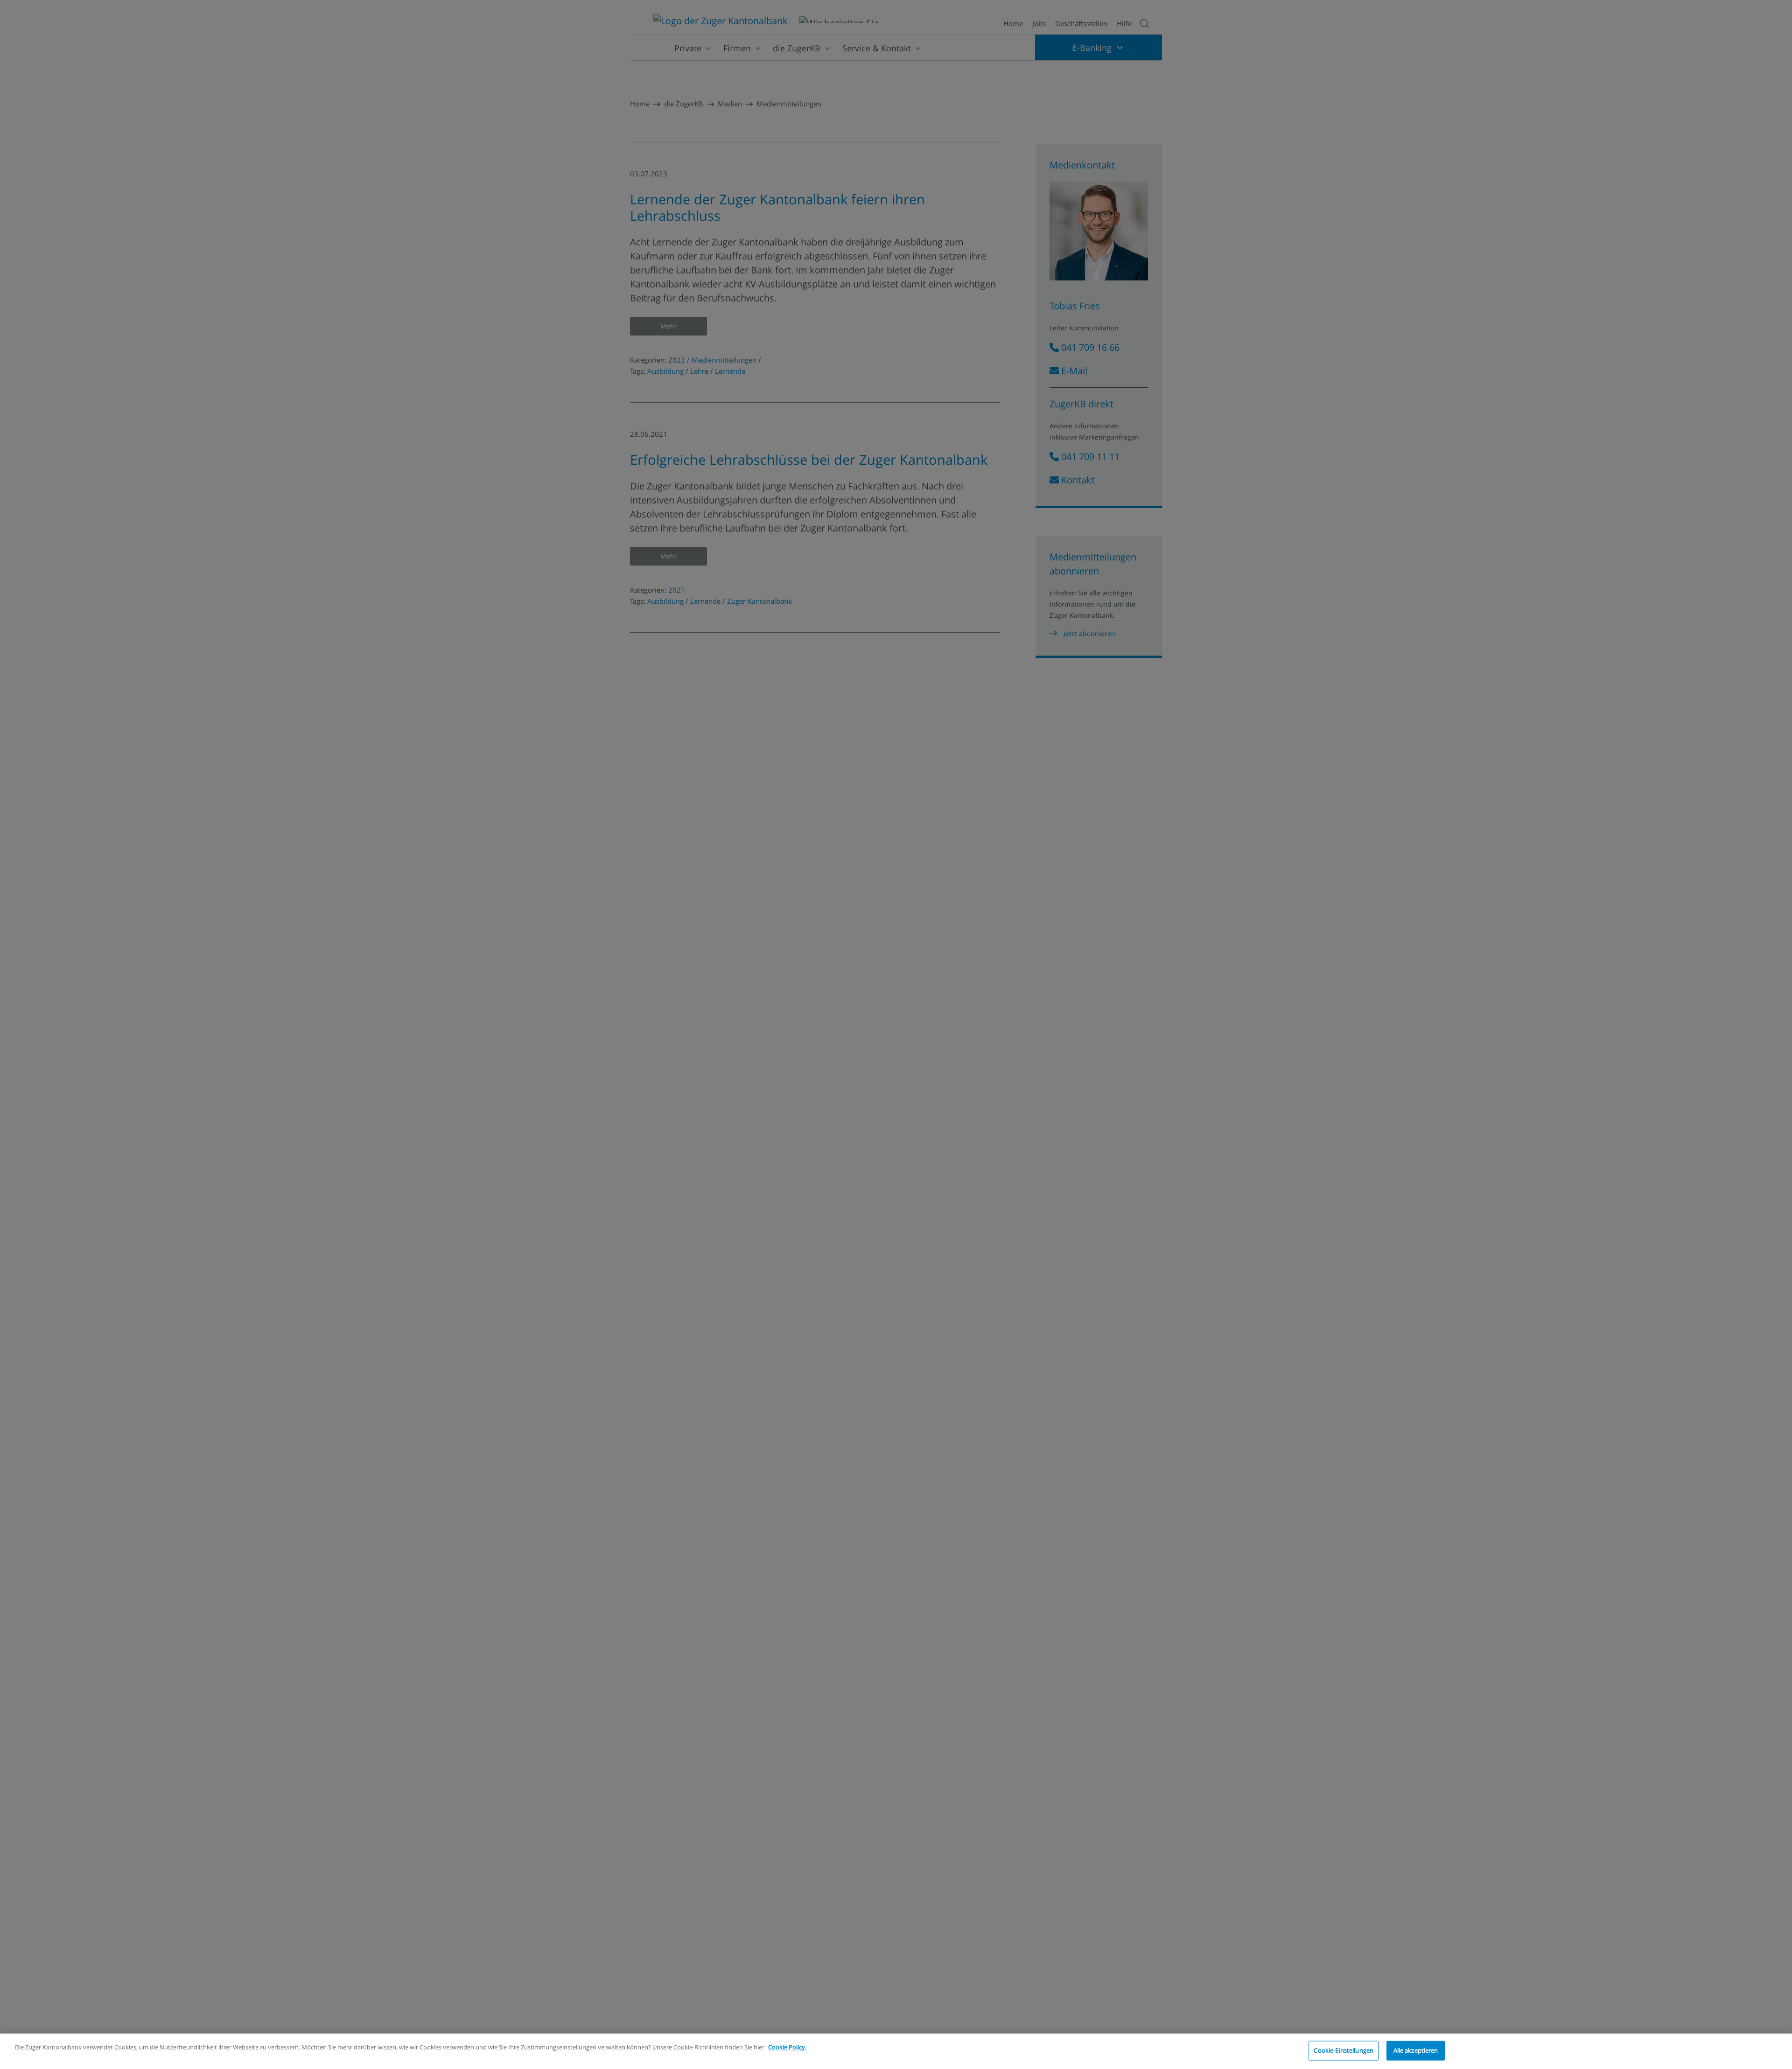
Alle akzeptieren (1416, 2050)
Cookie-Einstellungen (1344, 2050)
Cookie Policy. (787, 2047)
